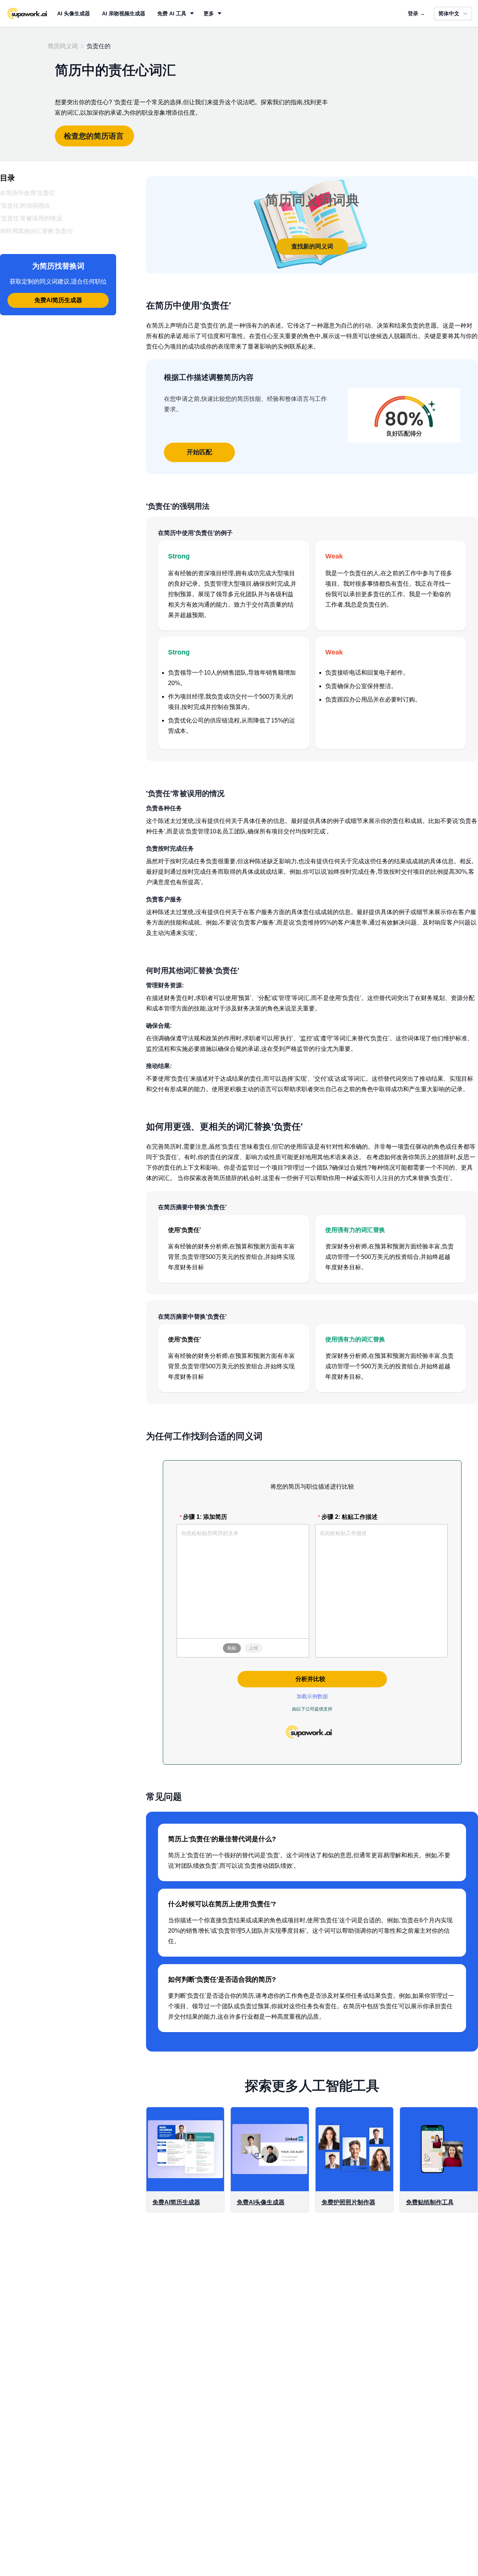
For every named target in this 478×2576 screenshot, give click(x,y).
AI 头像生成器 (74, 13)
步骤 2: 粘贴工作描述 (350, 1517)
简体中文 (449, 13)
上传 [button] (254, 1648)
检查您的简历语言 (94, 136)
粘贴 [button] (232, 1648)
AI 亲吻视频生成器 (124, 13)
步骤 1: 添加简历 (205, 1517)
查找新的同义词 (312, 246)
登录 (416, 13)
